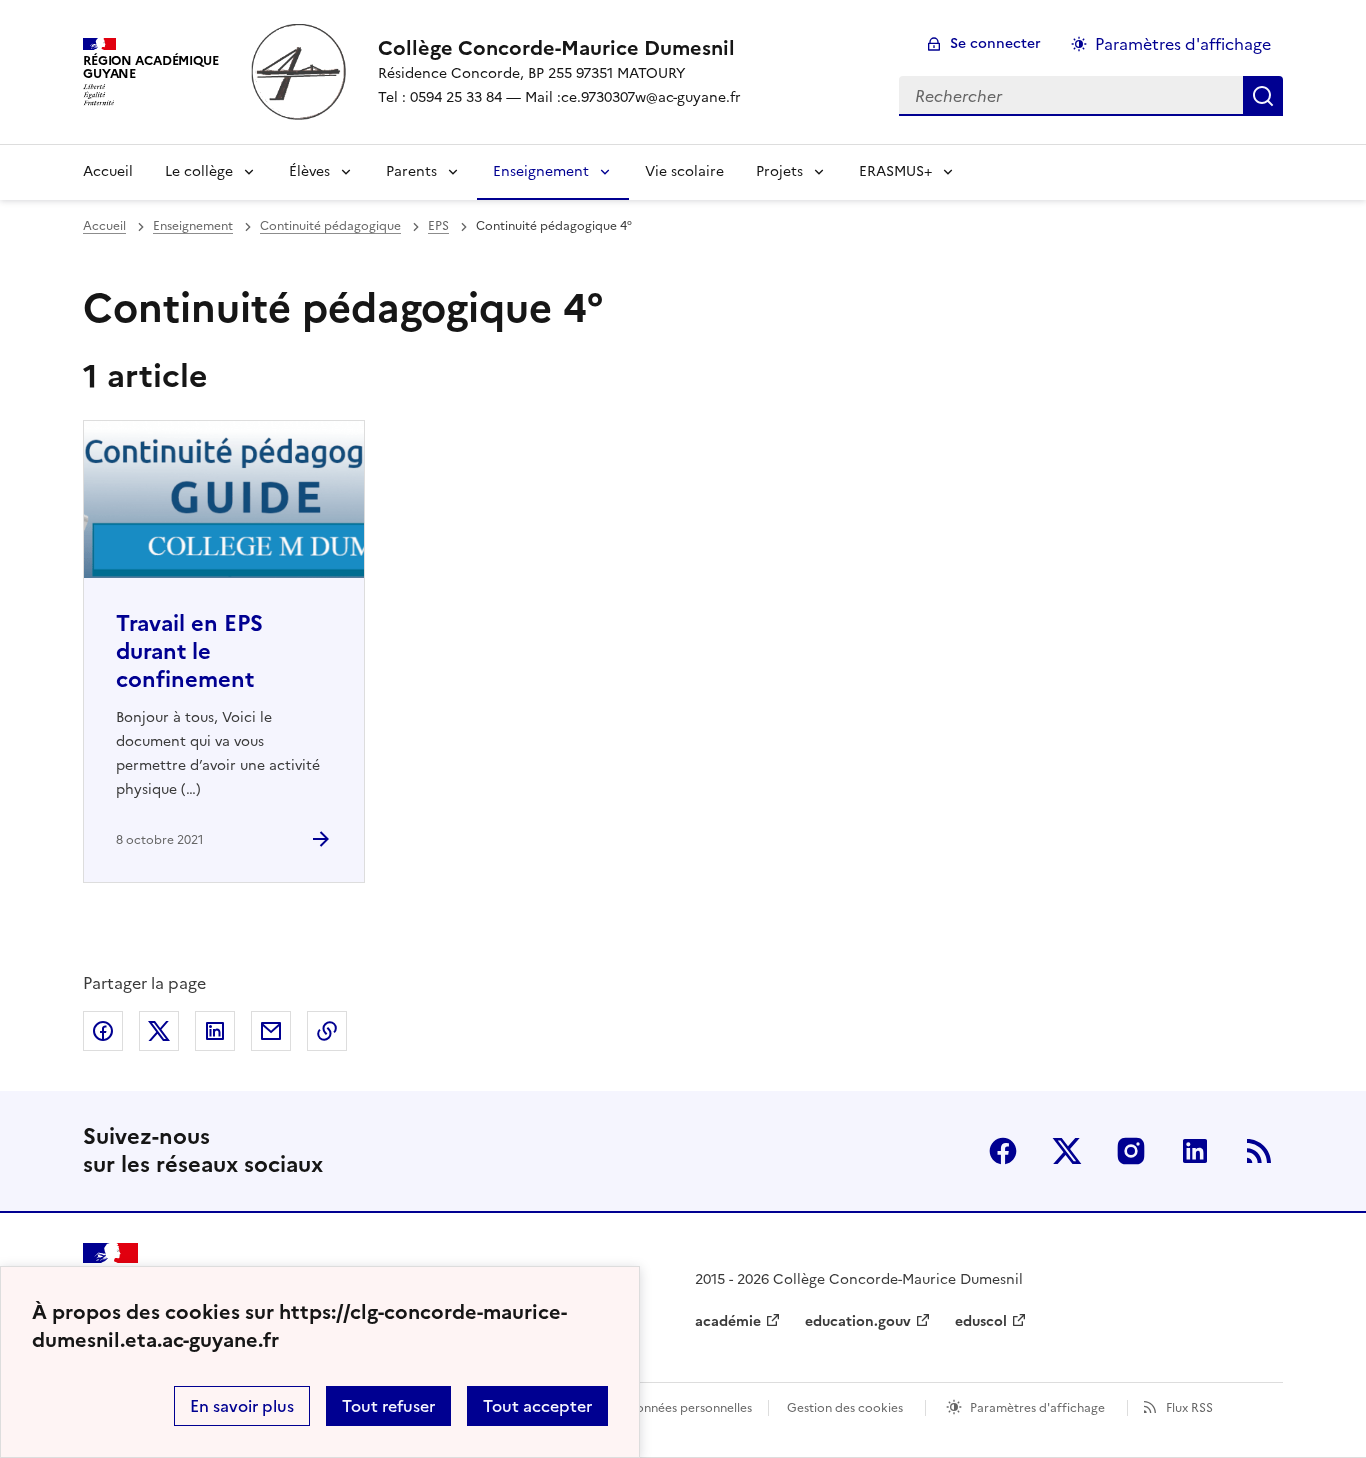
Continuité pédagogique (330, 226)
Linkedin (1195, 1151)
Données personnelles (689, 1408)
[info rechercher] (1263, 96)
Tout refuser (388, 1406)
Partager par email (271, 1031)
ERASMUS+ (895, 171)
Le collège (199, 171)
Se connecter (995, 43)
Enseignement (541, 171)
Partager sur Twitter (159, 1031)
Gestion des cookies (845, 1408)
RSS (1259, 1151)
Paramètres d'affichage (1183, 44)
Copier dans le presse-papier (327, 1031)
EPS (438, 226)
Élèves (309, 171)
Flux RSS (1189, 1408)
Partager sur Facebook (103, 1031)
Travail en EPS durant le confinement (189, 651)
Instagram (1131, 1151)
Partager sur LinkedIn (215, 1031)
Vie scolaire (684, 171)
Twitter (1067, 1151)
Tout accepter (537, 1406)
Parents (411, 171)
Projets (779, 171)
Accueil (108, 171)
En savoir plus (242, 1406)
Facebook (1003, 1151)
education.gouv (858, 1321)
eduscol (981, 1321)
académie (728, 1321)
